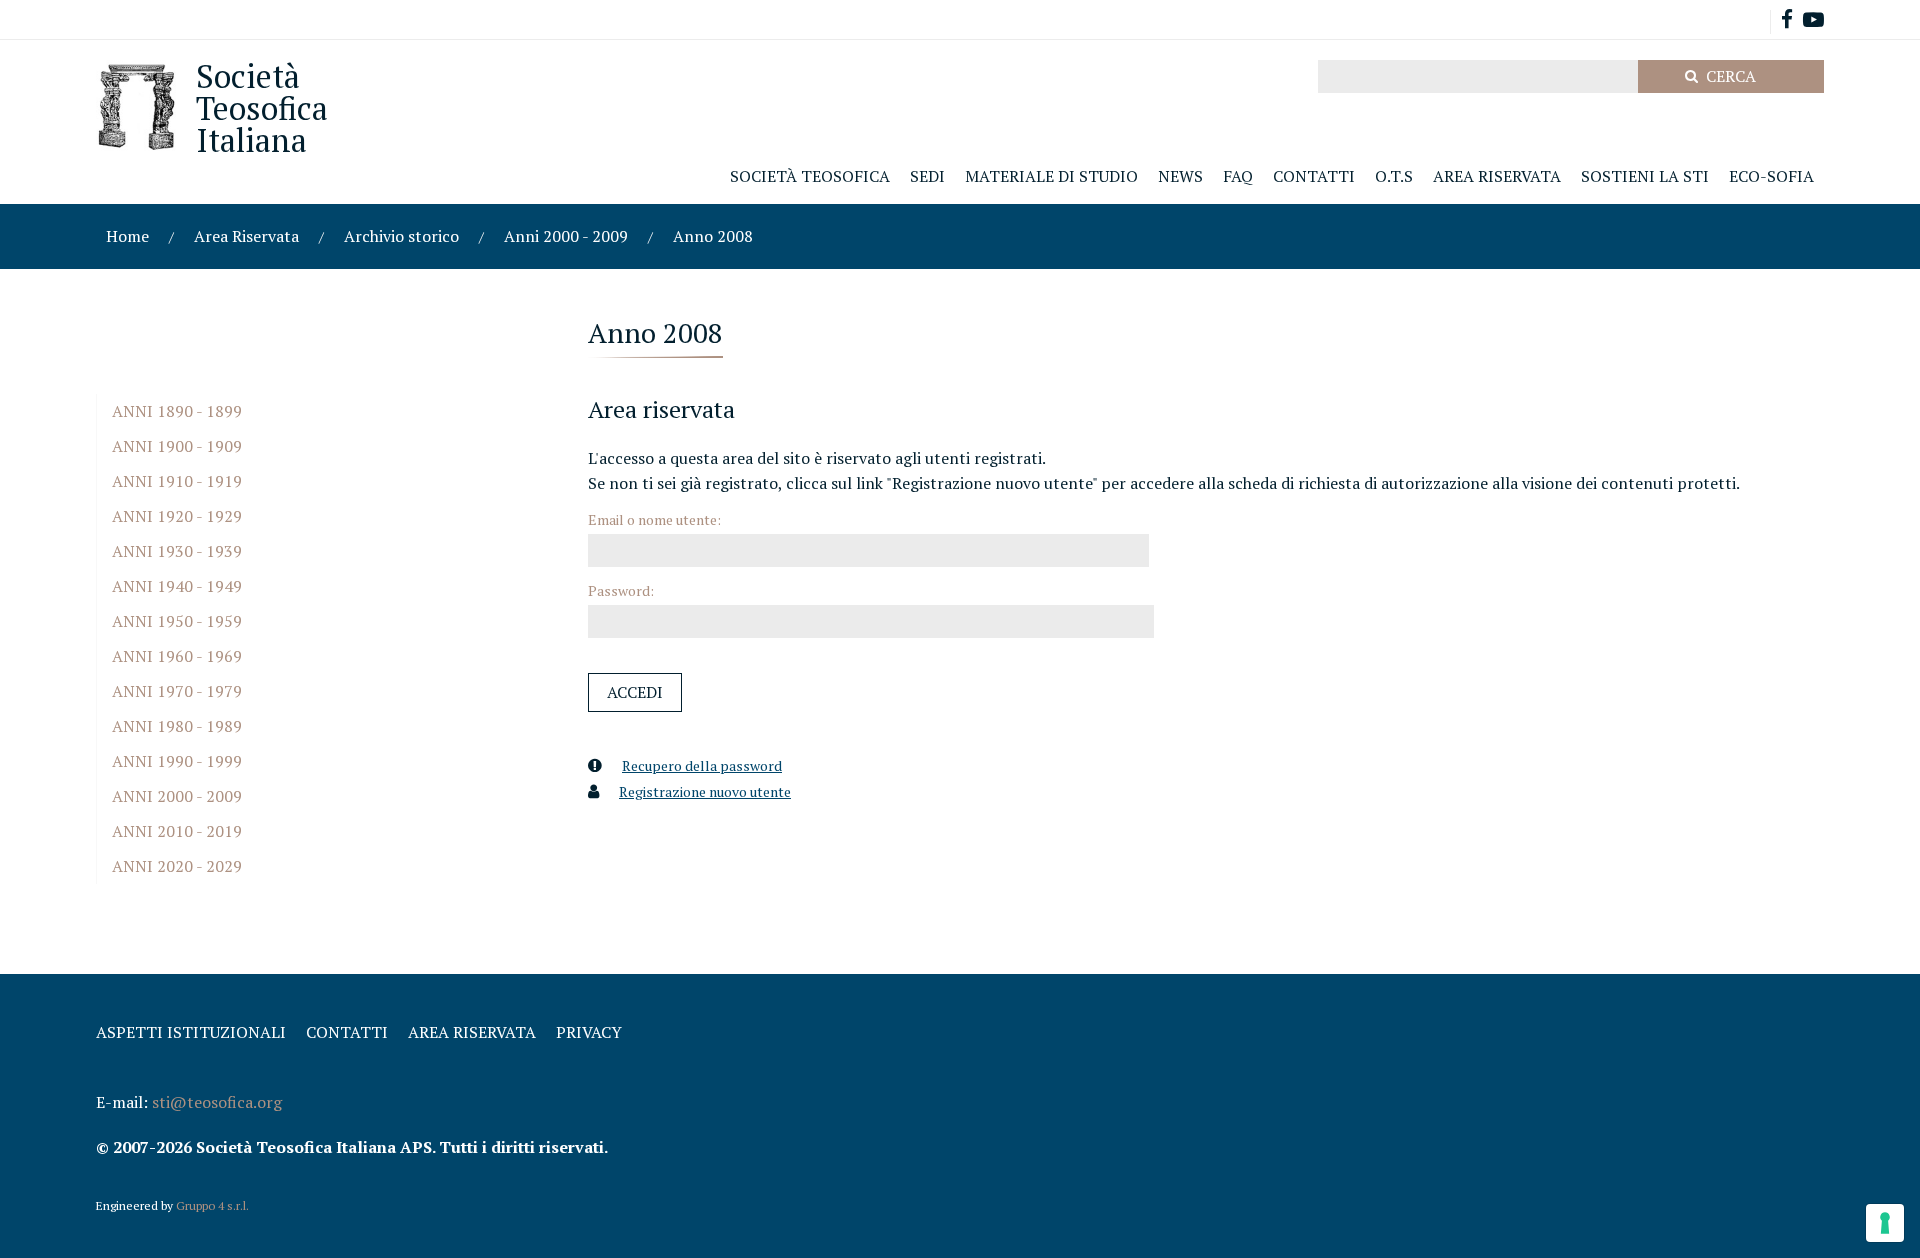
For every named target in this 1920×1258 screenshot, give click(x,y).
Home (127, 236)
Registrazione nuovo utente (705, 791)
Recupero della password (702, 765)
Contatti (347, 1032)
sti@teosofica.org (217, 1102)
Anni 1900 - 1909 (177, 446)
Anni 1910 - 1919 (177, 481)
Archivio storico (401, 236)
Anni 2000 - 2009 (566, 236)
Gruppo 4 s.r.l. (212, 1205)
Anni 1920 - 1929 (177, 516)
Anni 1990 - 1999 (177, 761)
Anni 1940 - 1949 (177, 586)
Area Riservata (246, 236)
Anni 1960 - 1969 (177, 656)
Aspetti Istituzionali (191, 1032)
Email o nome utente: (654, 519)
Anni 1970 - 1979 (177, 691)
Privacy (589, 1032)
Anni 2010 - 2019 (177, 831)
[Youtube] (1813, 21)
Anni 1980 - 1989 (177, 726)
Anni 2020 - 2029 (177, 866)
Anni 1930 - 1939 (177, 551)
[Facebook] (1787, 21)
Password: (621, 590)
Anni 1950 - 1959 (177, 621)
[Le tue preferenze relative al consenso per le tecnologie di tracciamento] (1885, 1223)
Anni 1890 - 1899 (177, 411)
